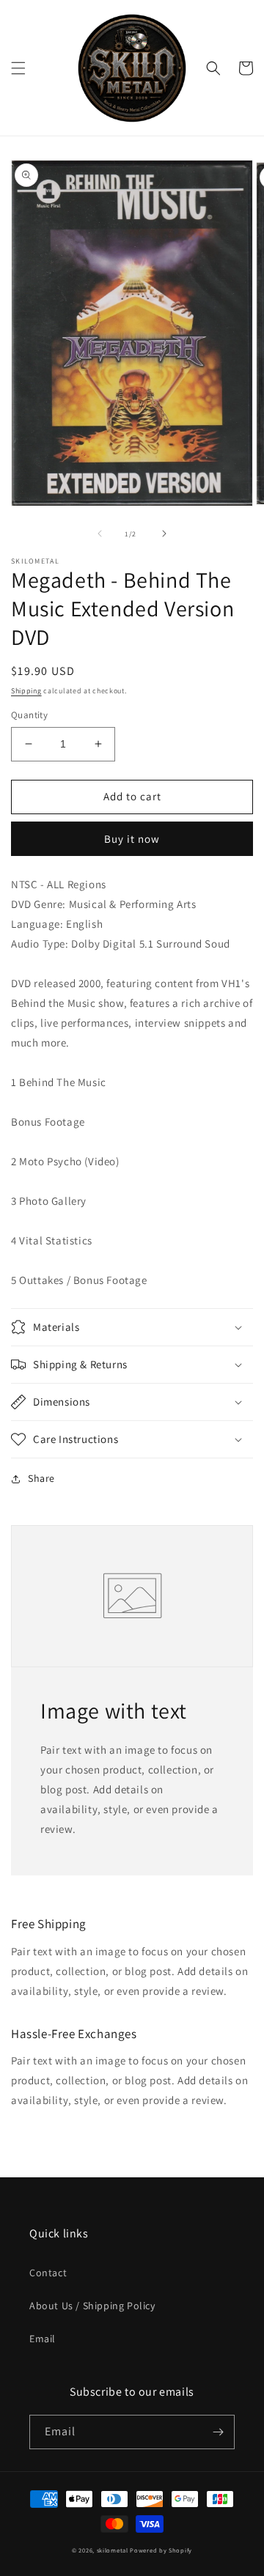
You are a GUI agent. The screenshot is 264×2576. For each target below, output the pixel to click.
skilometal (113, 2550)
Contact (48, 2273)
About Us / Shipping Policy (92, 2306)
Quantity (29, 715)
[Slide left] (100, 534)
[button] (18, 68)
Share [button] (41, 1478)
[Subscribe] (218, 2432)
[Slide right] (164, 534)
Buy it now (132, 839)
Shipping (26, 691)
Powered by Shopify (161, 2550)
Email (43, 2339)
